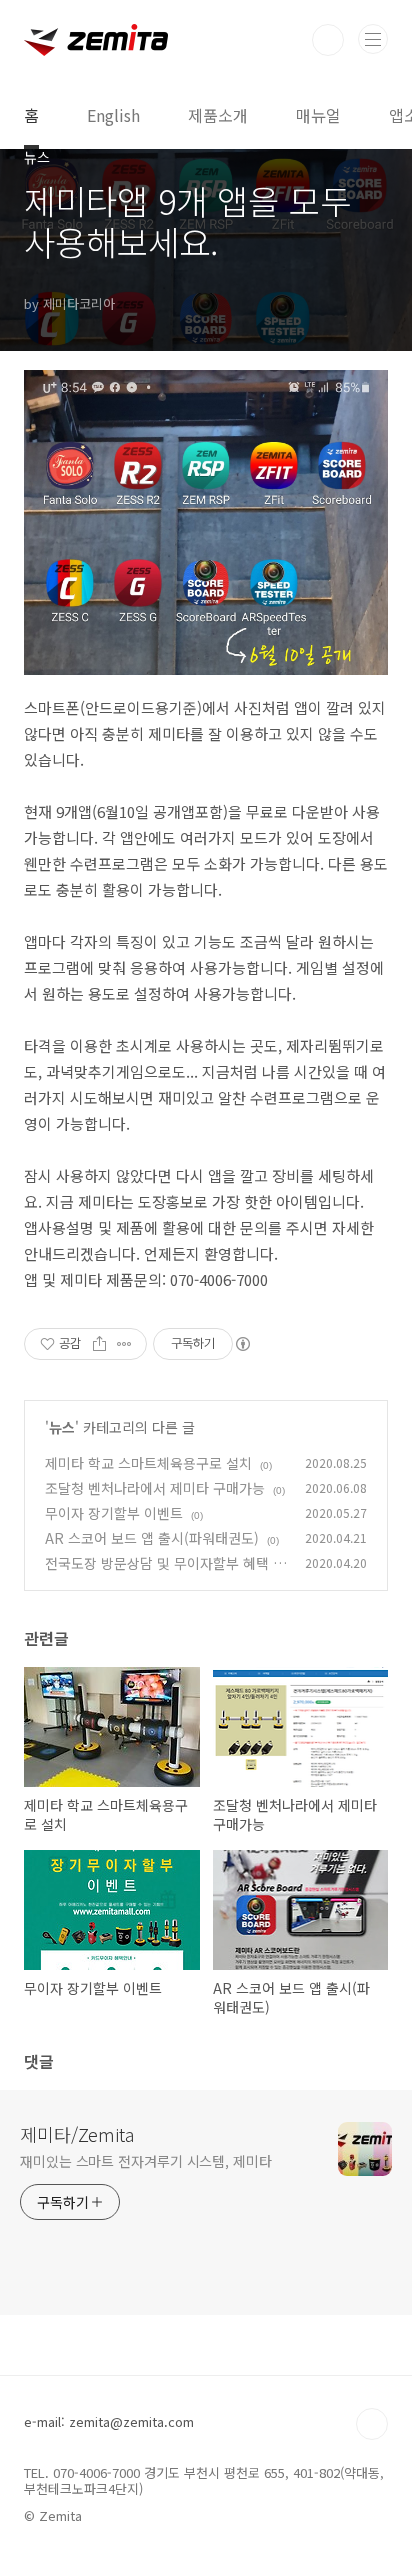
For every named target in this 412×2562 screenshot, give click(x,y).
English (113, 115)
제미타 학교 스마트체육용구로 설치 (148, 1463)
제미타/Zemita (77, 2134)
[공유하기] (99, 1344)
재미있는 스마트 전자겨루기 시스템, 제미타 (146, 2161)
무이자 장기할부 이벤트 (114, 1513)
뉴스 (62, 1427)
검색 (328, 40)
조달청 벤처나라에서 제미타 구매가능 (155, 1488)
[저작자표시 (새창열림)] (242, 1344)
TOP (372, 2424)
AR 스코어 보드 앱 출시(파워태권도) (152, 1538)
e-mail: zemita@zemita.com (109, 2421)
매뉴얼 (318, 115)
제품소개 (218, 115)
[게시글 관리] (124, 1344)
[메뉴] (373, 39)
